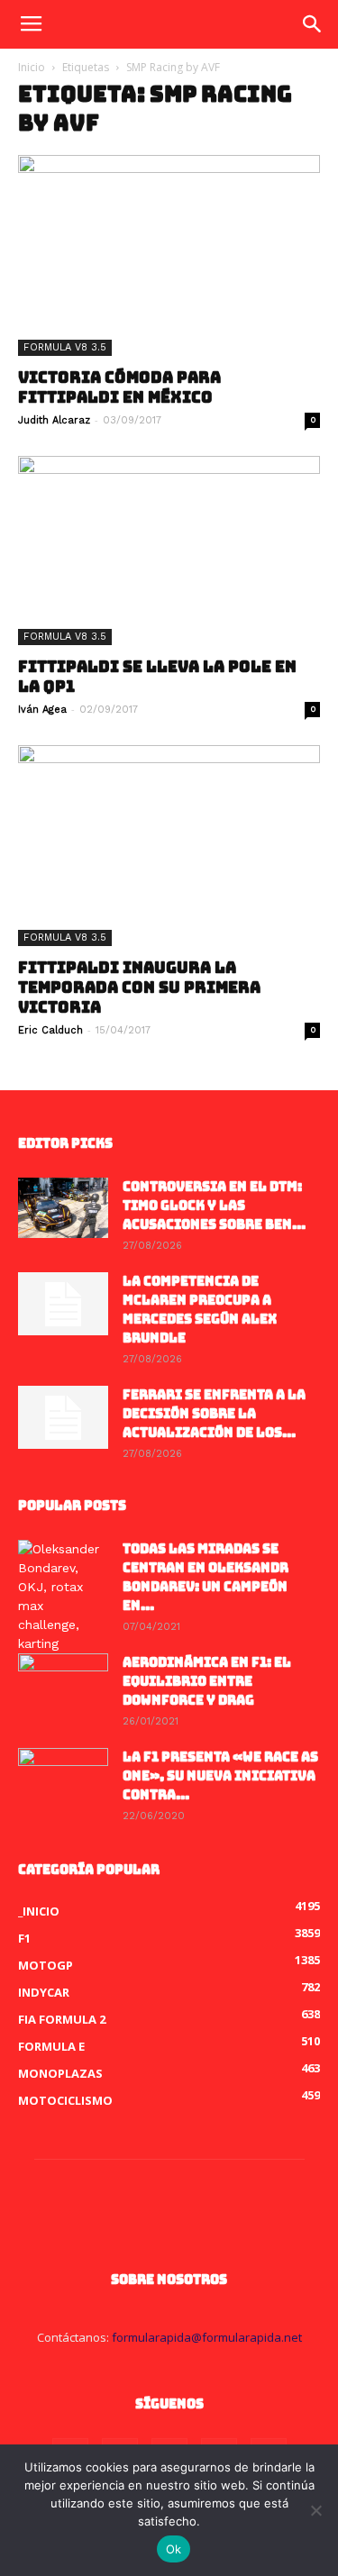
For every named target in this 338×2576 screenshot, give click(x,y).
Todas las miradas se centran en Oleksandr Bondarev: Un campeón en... (206, 1577)
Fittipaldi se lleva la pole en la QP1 (157, 677)
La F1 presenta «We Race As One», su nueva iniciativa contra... (220, 1776)
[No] (315, 2510)
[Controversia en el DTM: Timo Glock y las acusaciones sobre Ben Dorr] (63, 1208)
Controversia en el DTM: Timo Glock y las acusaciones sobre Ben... (214, 1206)
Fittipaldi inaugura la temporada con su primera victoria (139, 988)
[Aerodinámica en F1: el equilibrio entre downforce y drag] (63, 1685)
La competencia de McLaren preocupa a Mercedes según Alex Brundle (200, 1310)
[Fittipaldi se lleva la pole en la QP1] (169, 550)
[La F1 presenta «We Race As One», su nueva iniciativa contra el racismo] (63, 1780)
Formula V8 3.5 (65, 347)
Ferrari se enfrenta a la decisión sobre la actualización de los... (214, 1414)
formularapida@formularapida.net (207, 2337)
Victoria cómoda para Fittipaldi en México (119, 387)
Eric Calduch (50, 1030)
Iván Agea (42, 710)
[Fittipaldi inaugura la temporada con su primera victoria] (169, 846)
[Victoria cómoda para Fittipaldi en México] (169, 255)
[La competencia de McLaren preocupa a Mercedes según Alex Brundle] (63, 1304)
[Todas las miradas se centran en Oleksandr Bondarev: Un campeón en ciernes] (63, 1597)
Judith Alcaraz (54, 420)
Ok (174, 2549)
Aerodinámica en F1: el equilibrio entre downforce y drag (207, 1681)
